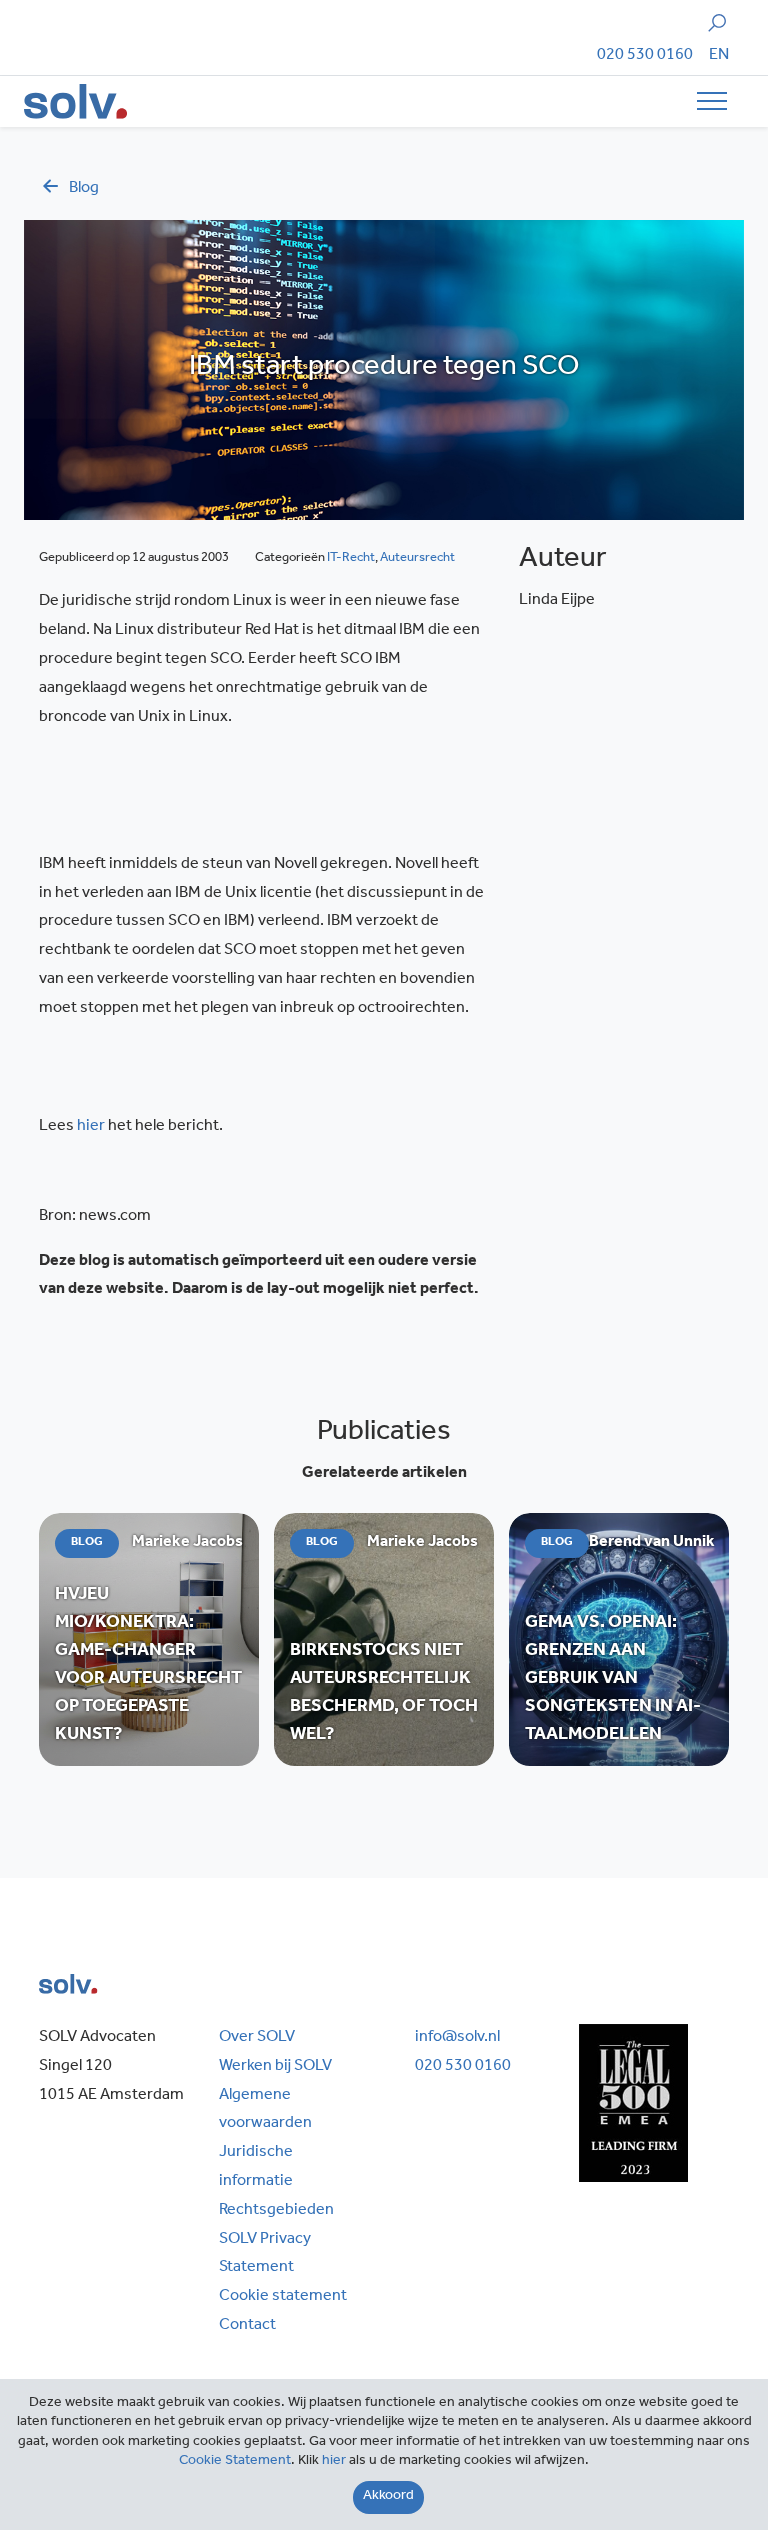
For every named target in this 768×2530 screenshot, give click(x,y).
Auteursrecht (417, 558)
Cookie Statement (235, 2462)
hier (91, 1127)
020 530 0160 (645, 56)
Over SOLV (257, 2038)
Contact (247, 2326)
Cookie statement (283, 2297)
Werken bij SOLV (275, 2067)
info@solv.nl (457, 2038)
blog (84, 189)
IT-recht (351, 558)
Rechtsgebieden (276, 2211)
